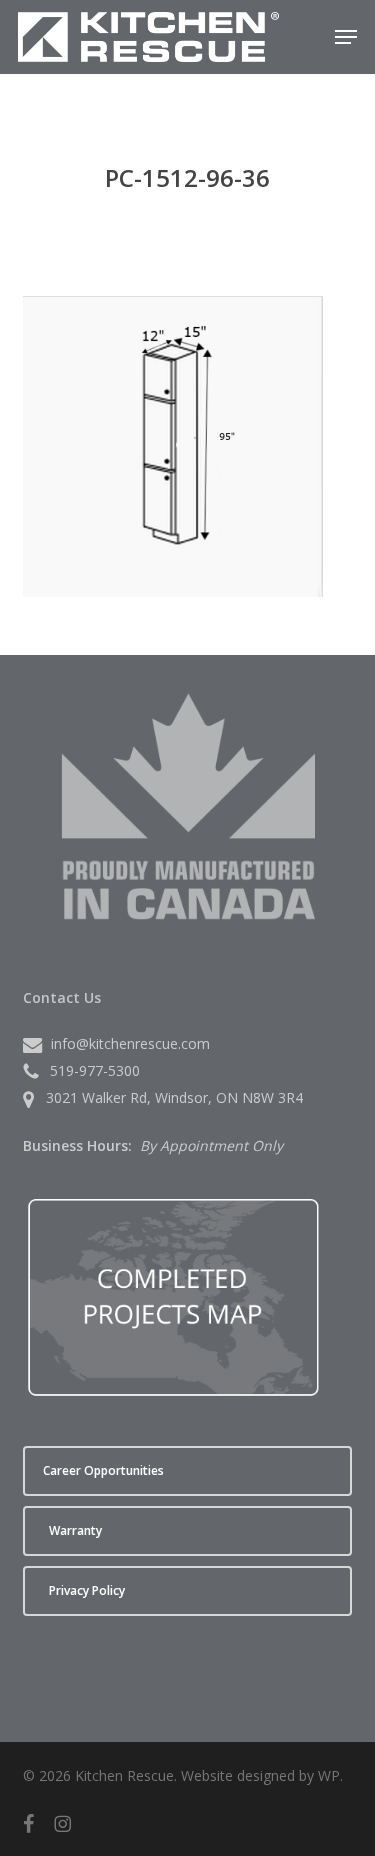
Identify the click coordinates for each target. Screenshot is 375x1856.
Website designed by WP (260, 1775)
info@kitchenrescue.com (130, 1043)
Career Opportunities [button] (103, 1470)
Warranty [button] (75, 1530)
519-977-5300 (95, 1070)
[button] (346, 37)
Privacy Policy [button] (87, 1590)
